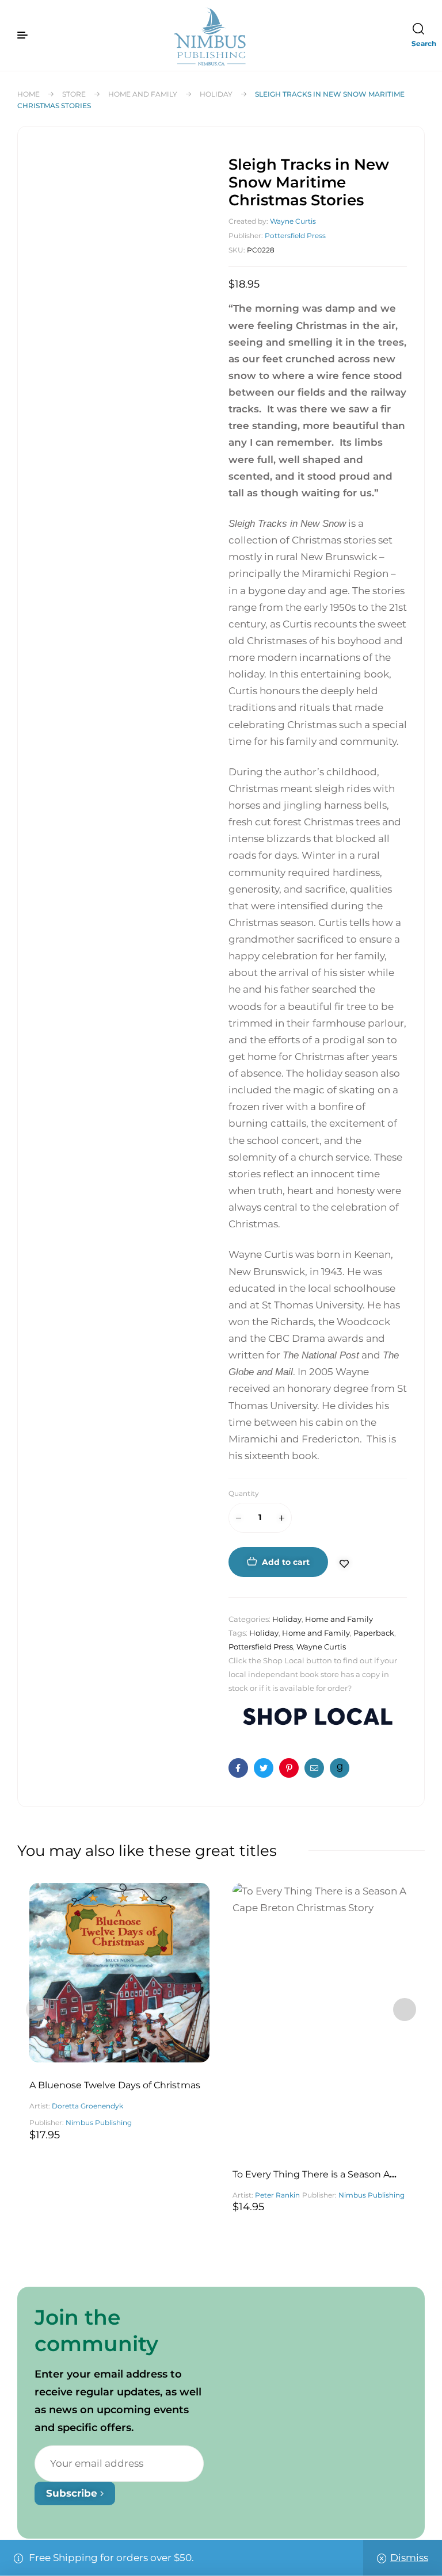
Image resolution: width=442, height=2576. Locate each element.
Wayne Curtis (293, 221)
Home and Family (143, 94)
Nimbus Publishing (99, 2123)
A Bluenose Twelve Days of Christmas (115, 2085)
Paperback (374, 1633)
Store (74, 94)
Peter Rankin (277, 2195)
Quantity (244, 1493)
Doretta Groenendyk (87, 2106)
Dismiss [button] (409, 2558)
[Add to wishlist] (349, 1564)
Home (28, 94)
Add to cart (286, 1562)
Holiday (216, 94)
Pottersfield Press (295, 236)
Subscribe (73, 2493)
